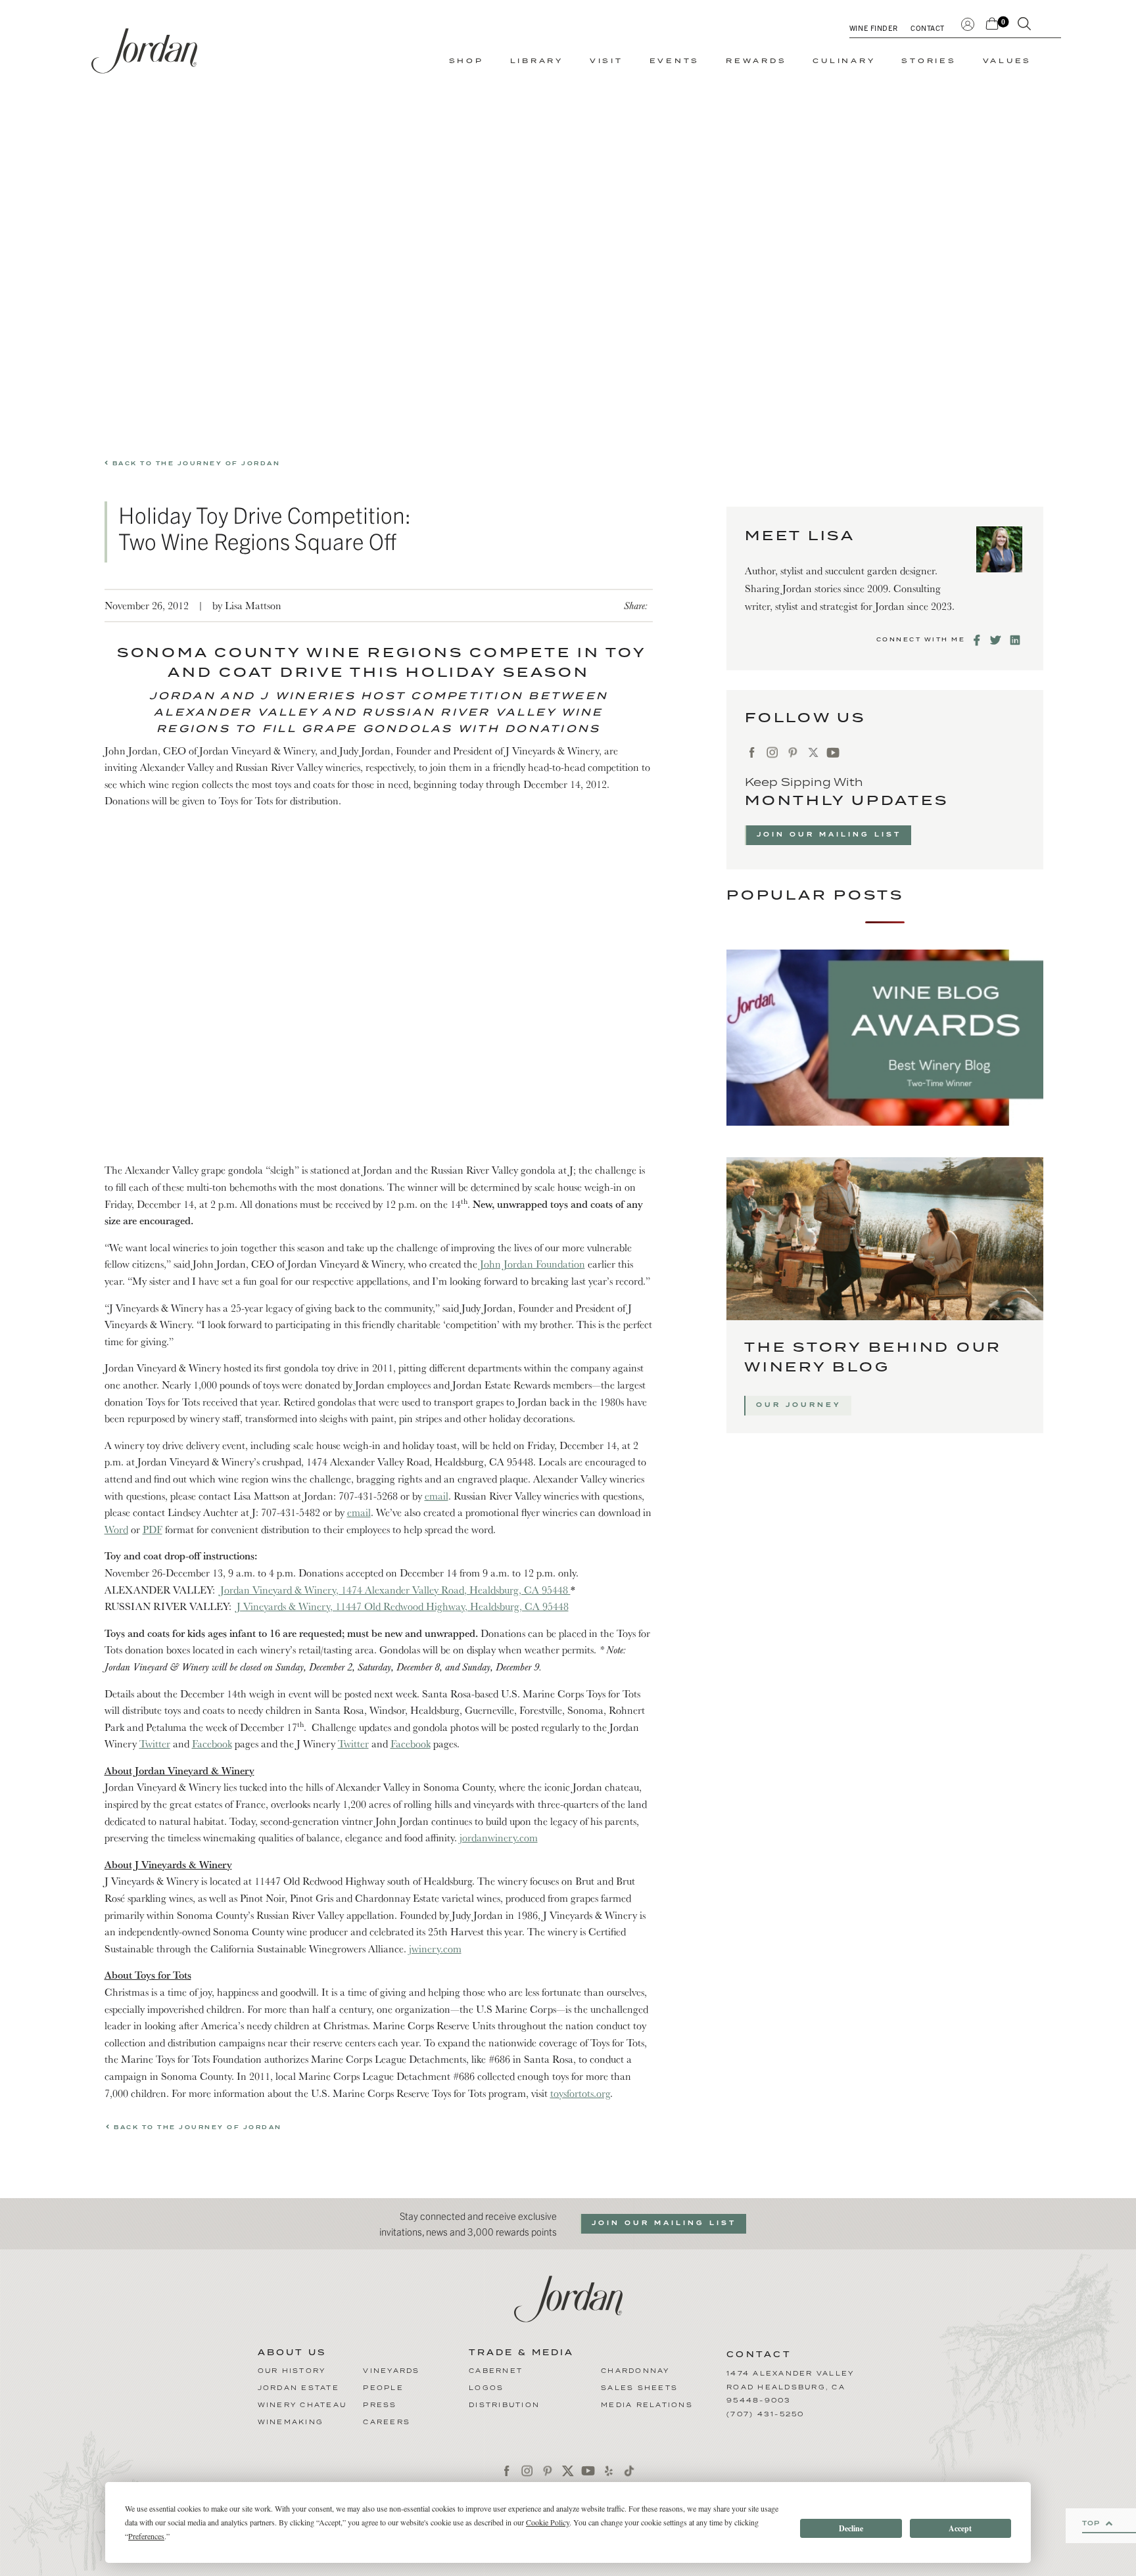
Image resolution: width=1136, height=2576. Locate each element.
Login (968, 23)
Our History (292, 2371)
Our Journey (799, 1405)
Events (675, 61)
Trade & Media (521, 2353)
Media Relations (647, 2405)
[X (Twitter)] (813, 753)
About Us (292, 2353)
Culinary (844, 61)
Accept (960, 2528)
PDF (153, 1529)
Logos (486, 2388)
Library (537, 61)
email (437, 1496)
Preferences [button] (146, 2536)
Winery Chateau (302, 2405)
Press (380, 2405)
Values (1007, 61)
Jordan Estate (298, 2388)
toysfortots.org (580, 2093)
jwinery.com (435, 1948)
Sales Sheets (639, 2388)
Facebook (212, 1743)
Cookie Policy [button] (548, 2522)
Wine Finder (873, 28)
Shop (466, 61)
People (383, 2388)
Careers (387, 2422)
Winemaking (291, 2422)
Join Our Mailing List (829, 835)
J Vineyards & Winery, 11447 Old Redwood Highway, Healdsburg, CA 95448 (403, 1606)
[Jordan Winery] (144, 51)
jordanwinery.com (499, 1837)
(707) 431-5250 (766, 2414)
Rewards (756, 61)
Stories (929, 61)
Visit (606, 61)
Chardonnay (635, 2371)
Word (116, 1529)
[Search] (1024, 26)
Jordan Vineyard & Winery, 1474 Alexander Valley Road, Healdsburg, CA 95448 (395, 1590)
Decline (851, 2528)
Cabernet (496, 2371)
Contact (928, 28)
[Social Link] (978, 640)
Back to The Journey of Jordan (195, 464)
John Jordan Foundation (532, 1264)
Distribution (504, 2405)
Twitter (155, 1743)
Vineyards (391, 2371)
